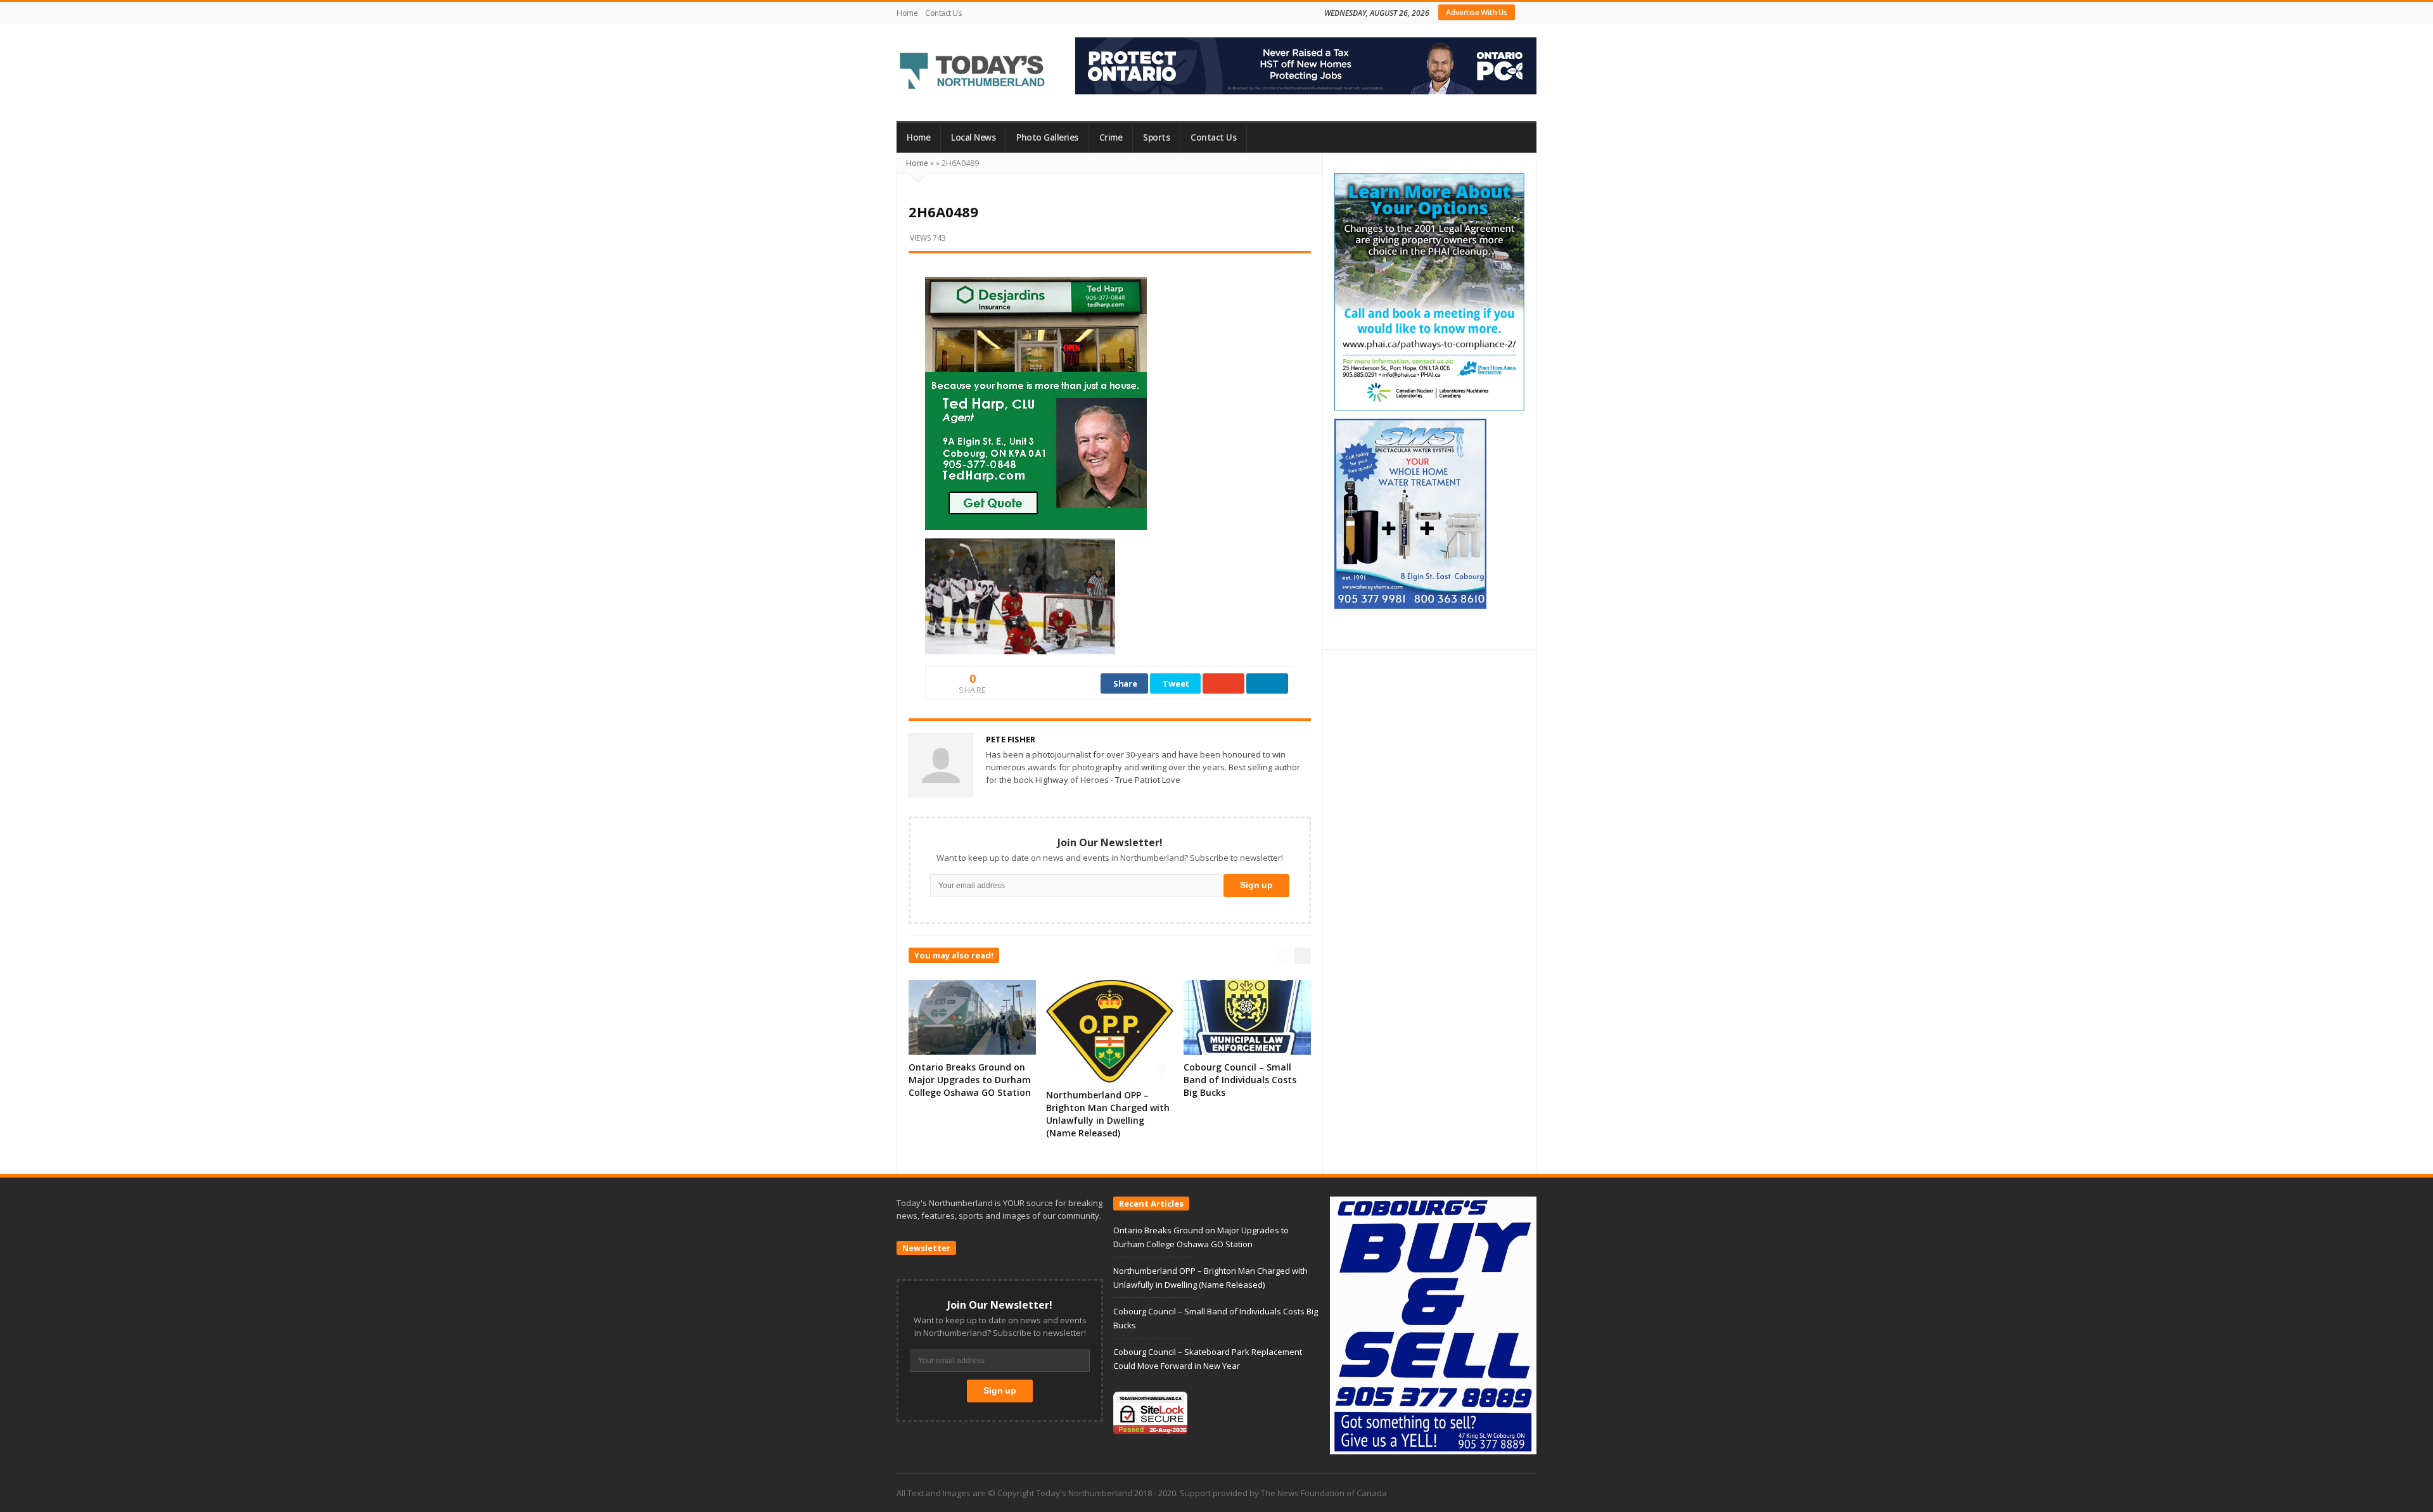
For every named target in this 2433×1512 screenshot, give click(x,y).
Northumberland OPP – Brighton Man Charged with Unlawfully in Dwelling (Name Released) (1108, 1114)
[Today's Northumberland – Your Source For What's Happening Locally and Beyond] (973, 72)
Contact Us (943, 13)
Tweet (1176, 683)
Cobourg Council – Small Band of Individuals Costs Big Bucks (1240, 1080)
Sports (1156, 137)
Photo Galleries (1047, 137)
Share (1125, 683)
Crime (1111, 137)
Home (907, 13)
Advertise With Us (1477, 12)
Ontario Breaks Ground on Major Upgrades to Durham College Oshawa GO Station (970, 1080)
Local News (973, 137)
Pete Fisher (1011, 739)
